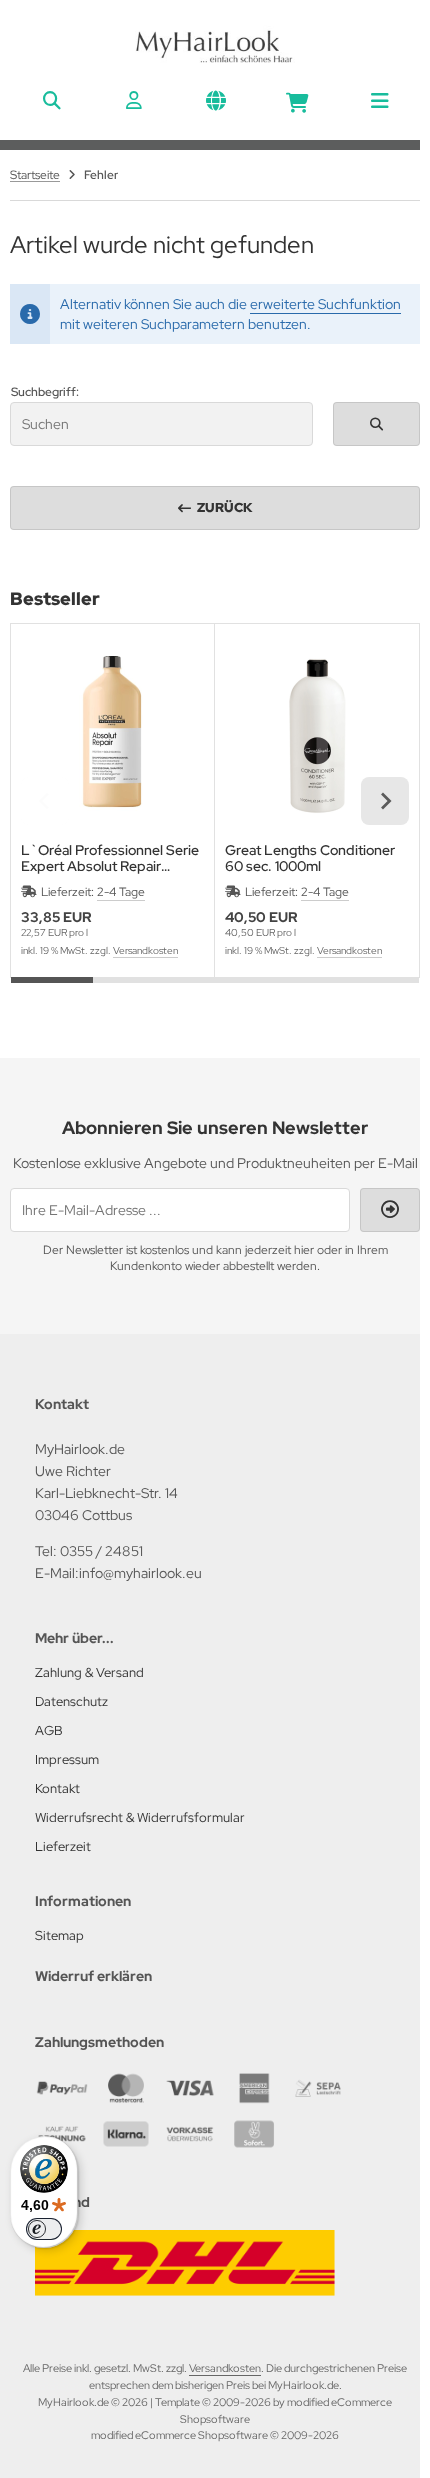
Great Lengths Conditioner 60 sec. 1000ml (310, 858)
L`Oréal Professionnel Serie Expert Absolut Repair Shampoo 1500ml (110, 858)
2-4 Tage (121, 892)
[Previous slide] (45, 801)
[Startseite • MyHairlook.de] (215, 60)
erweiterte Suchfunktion (325, 304)
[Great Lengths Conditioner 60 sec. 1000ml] (316, 735)
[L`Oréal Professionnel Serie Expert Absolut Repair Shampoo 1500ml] (112, 735)
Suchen (376, 423)
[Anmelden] (133, 100)
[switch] (44, 2229)
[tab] (52, 992)
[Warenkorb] (297, 100)
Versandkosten (145, 950)
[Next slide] (385, 801)
